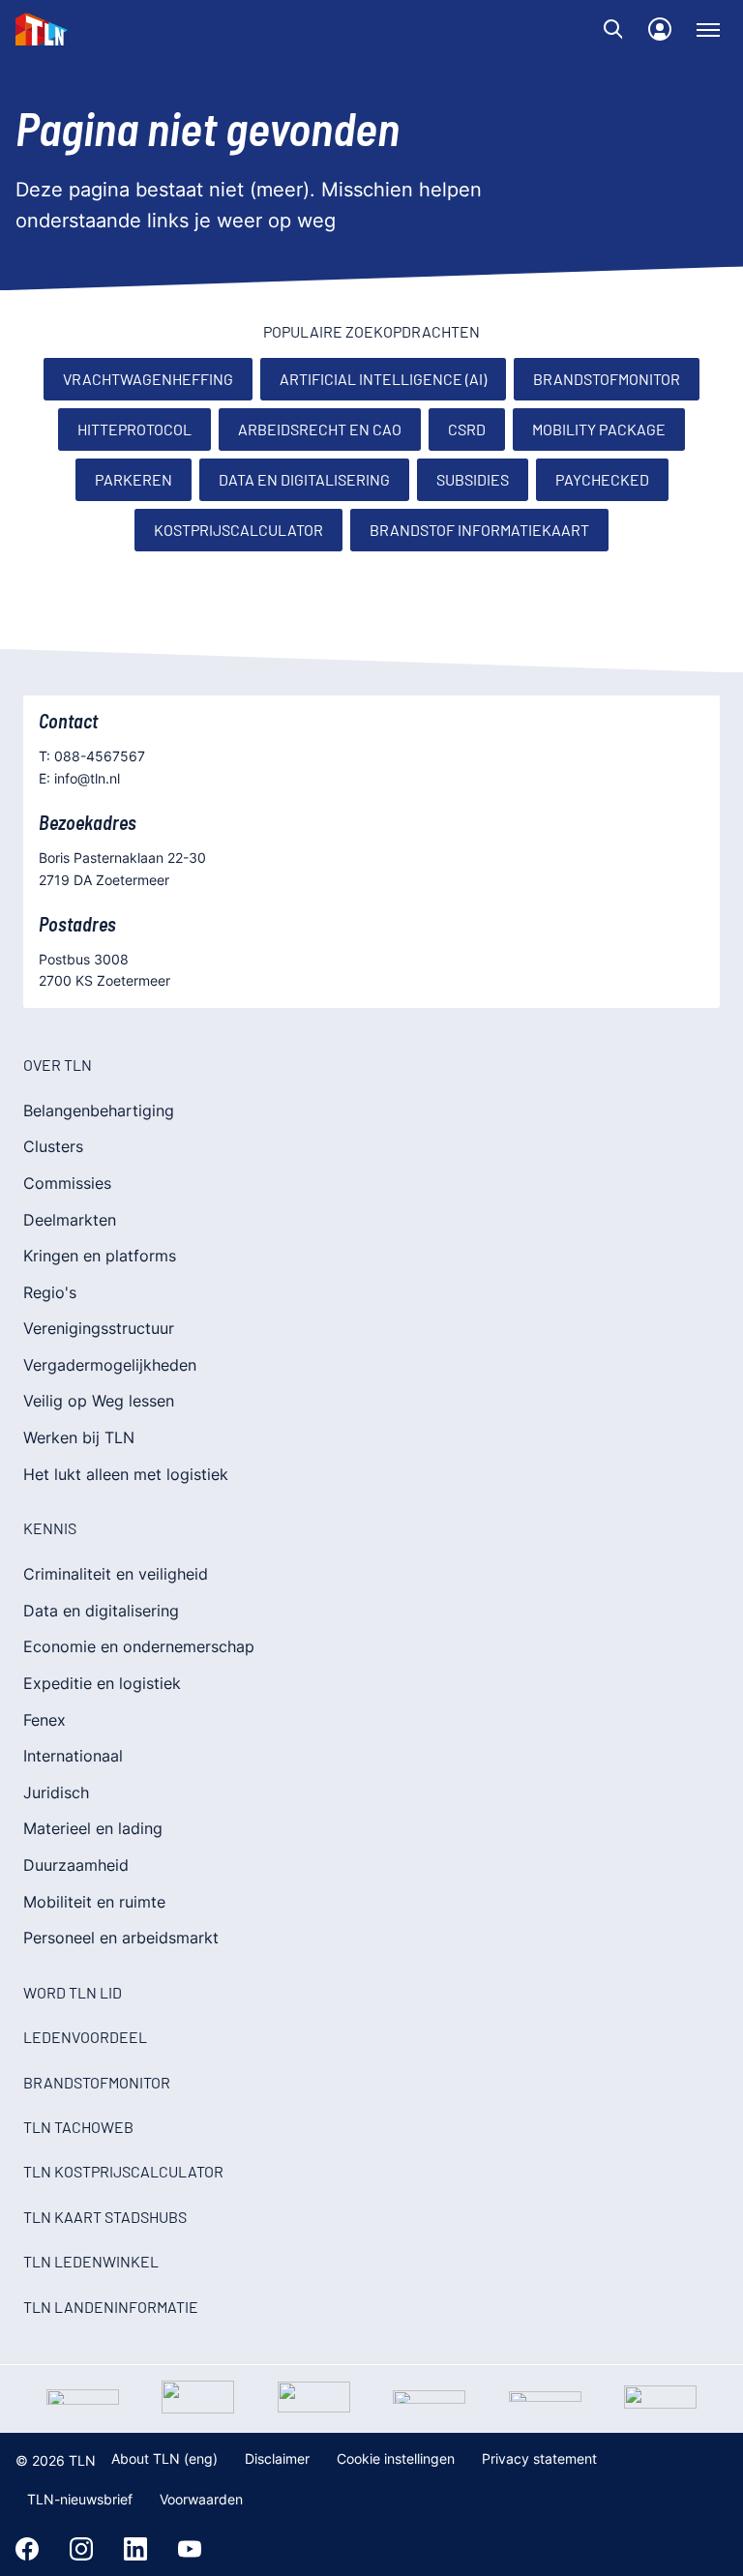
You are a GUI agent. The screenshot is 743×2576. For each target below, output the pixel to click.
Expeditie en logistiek (102, 1683)
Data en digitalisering (304, 479)
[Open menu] (708, 29)
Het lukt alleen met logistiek (126, 1474)
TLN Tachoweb (78, 2127)
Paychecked (602, 479)
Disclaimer (277, 2458)
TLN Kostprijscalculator (123, 2171)
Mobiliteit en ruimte (94, 1902)
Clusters (53, 1146)
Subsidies (473, 479)
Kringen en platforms (100, 1256)
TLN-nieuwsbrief (80, 2499)
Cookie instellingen (396, 2458)
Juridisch (56, 1792)
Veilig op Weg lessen (99, 1401)
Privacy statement (539, 2458)
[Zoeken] (613, 29)
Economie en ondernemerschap (139, 1646)
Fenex (45, 1720)
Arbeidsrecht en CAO (320, 429)
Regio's (50, 1292)
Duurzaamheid (76, 1865)
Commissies (67, 1183)
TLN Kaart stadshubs (105, 2217)
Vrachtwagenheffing (148, 379)
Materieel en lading (93, 1828)
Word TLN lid (73, 1992)
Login (660, 29)
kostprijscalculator (238, 530)
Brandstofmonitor (607, 379)
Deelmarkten (70, 1220)
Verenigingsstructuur (99, 1328)
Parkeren (134, 479)
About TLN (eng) (164, 2458)
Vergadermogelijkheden (110, 1365)
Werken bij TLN (79, 1437)
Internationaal (73, 1756)
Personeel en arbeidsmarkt (121, 1938)
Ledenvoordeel (85, 2037)
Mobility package (599, 429)
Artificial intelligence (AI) (383, 379)
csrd (467, 429)
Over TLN (58, 1065)
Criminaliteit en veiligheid (116, 1574)
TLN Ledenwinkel (91, 2261)
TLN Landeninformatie (111, 2307)
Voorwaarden (201, 2499)
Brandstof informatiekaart (479, 530)
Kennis (50, 1528)
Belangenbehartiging (99, 1110)
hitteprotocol (134, 429)
